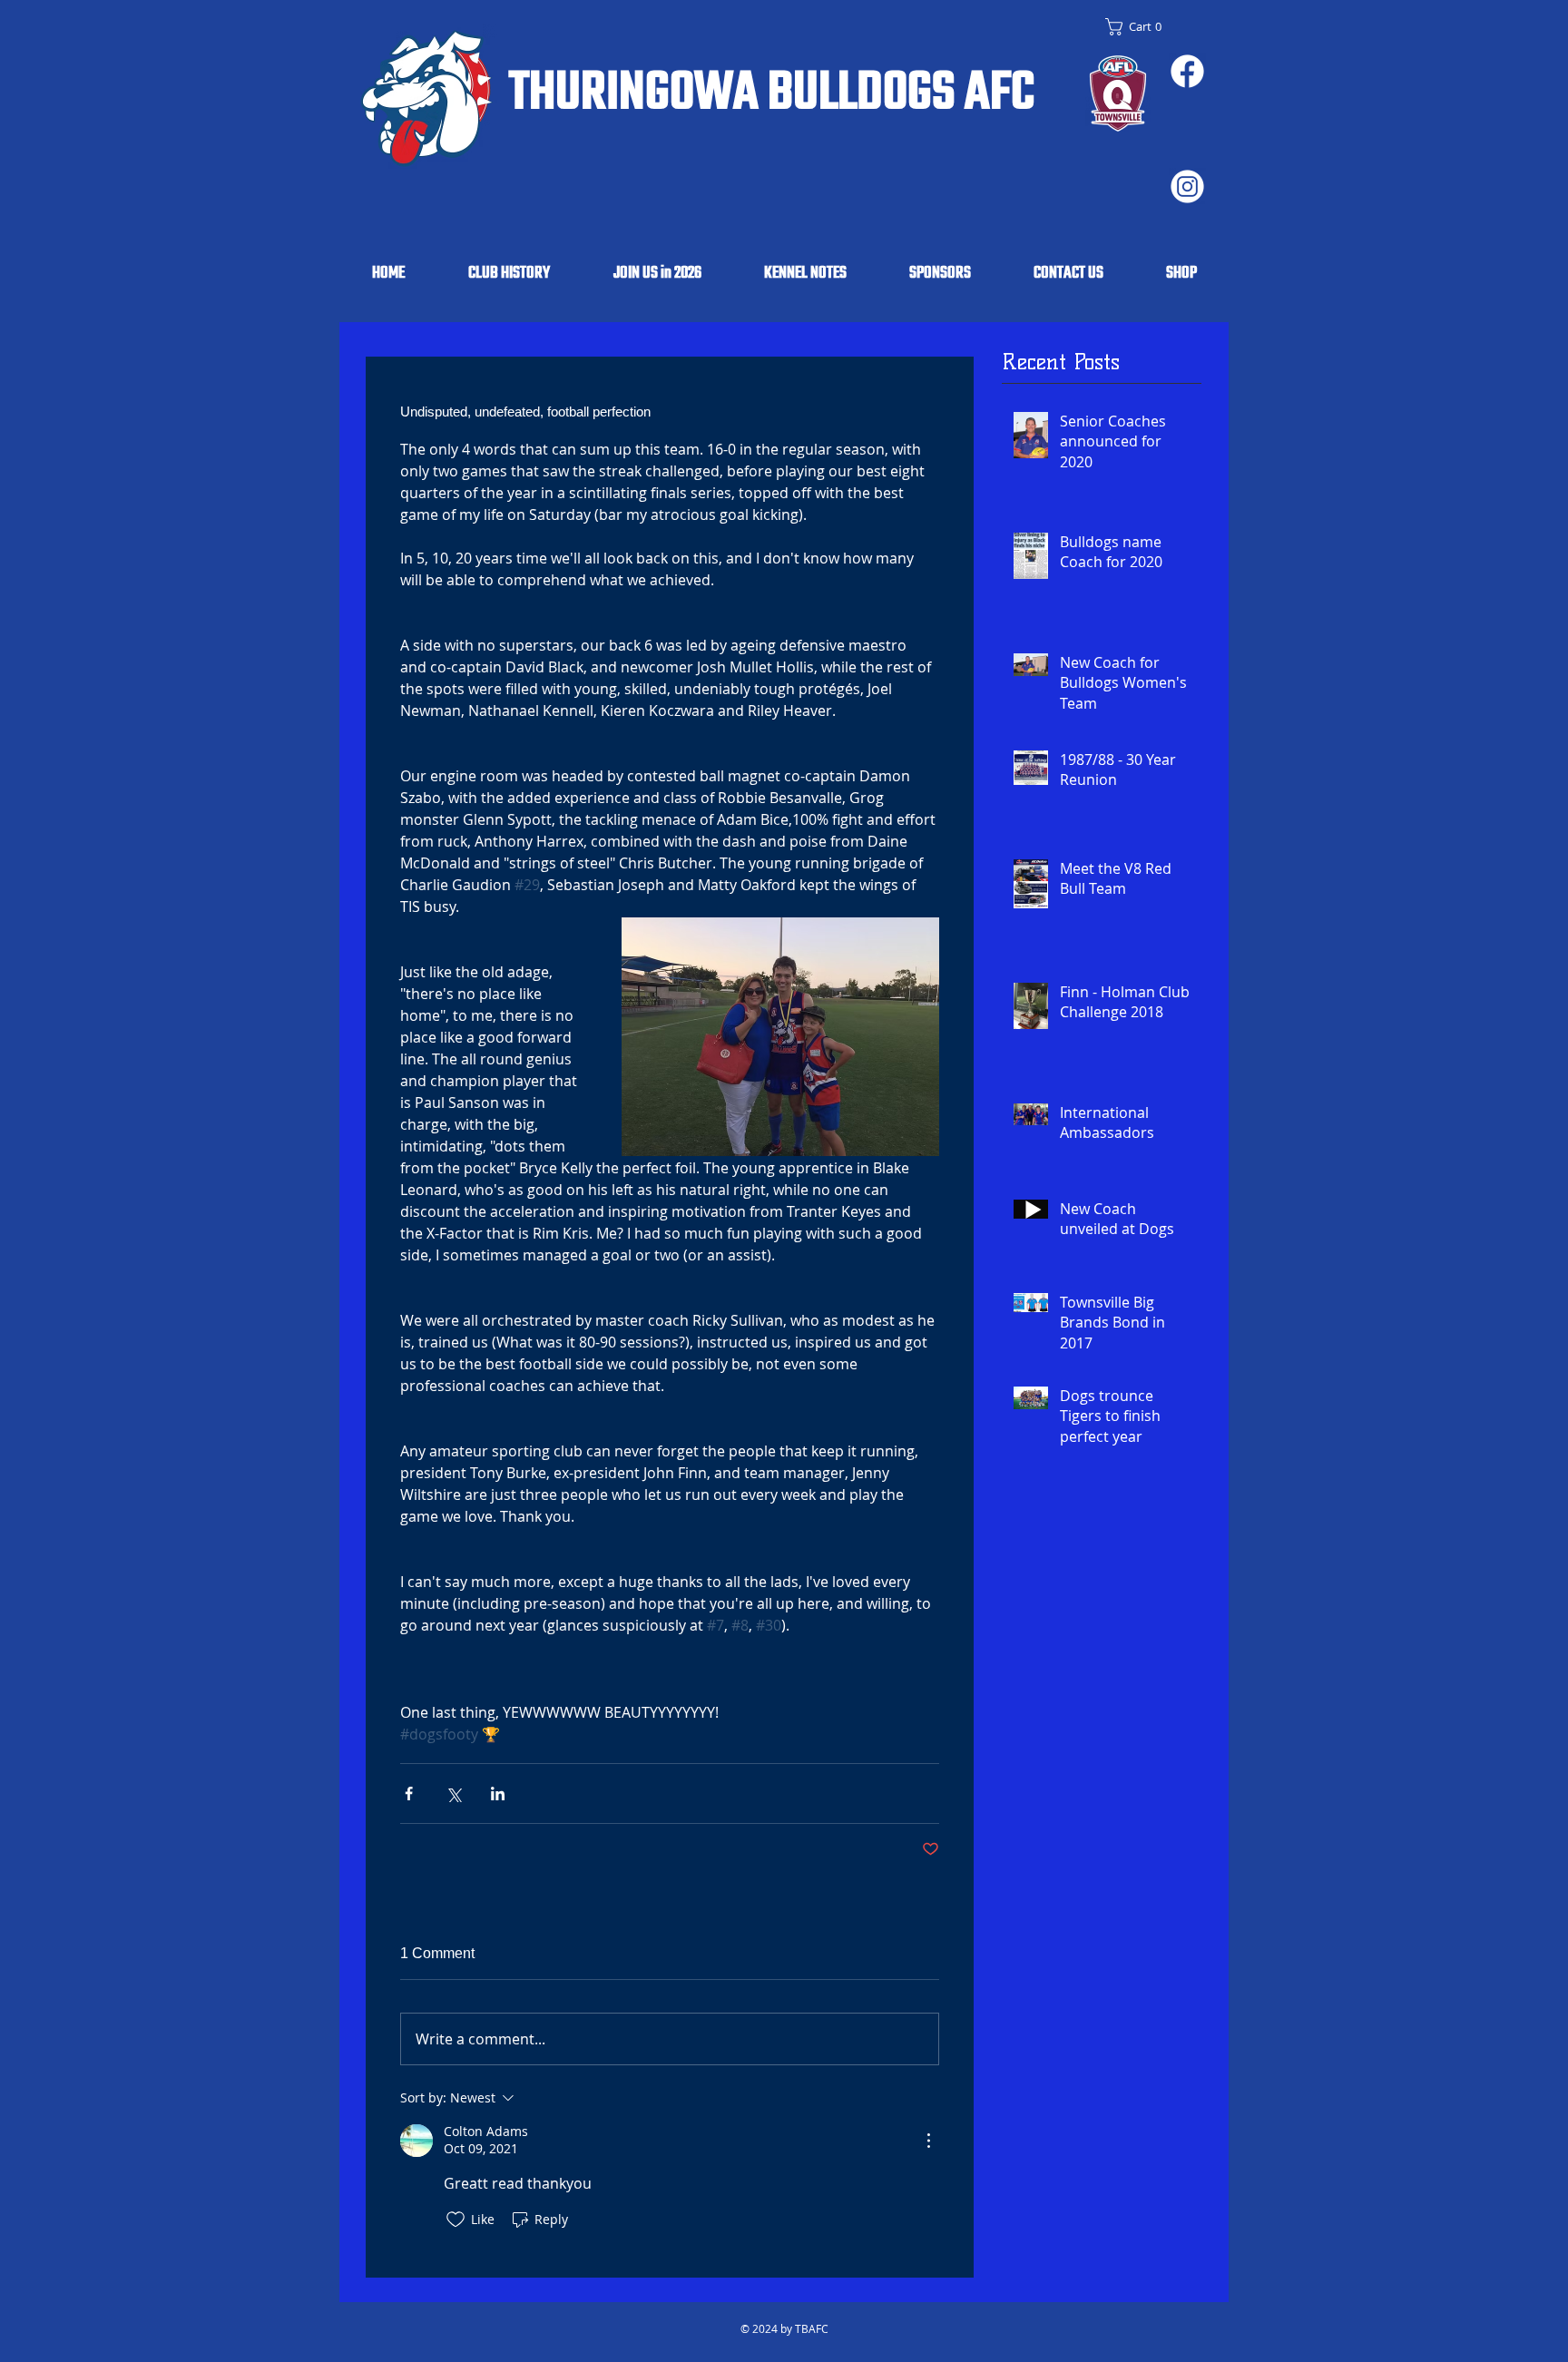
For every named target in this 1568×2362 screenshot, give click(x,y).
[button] (1138, 27)
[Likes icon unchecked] (456, 2220)
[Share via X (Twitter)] (453, 1794)
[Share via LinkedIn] (498, 1794)
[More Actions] (928, 2141)
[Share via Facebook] (409, 1794)
